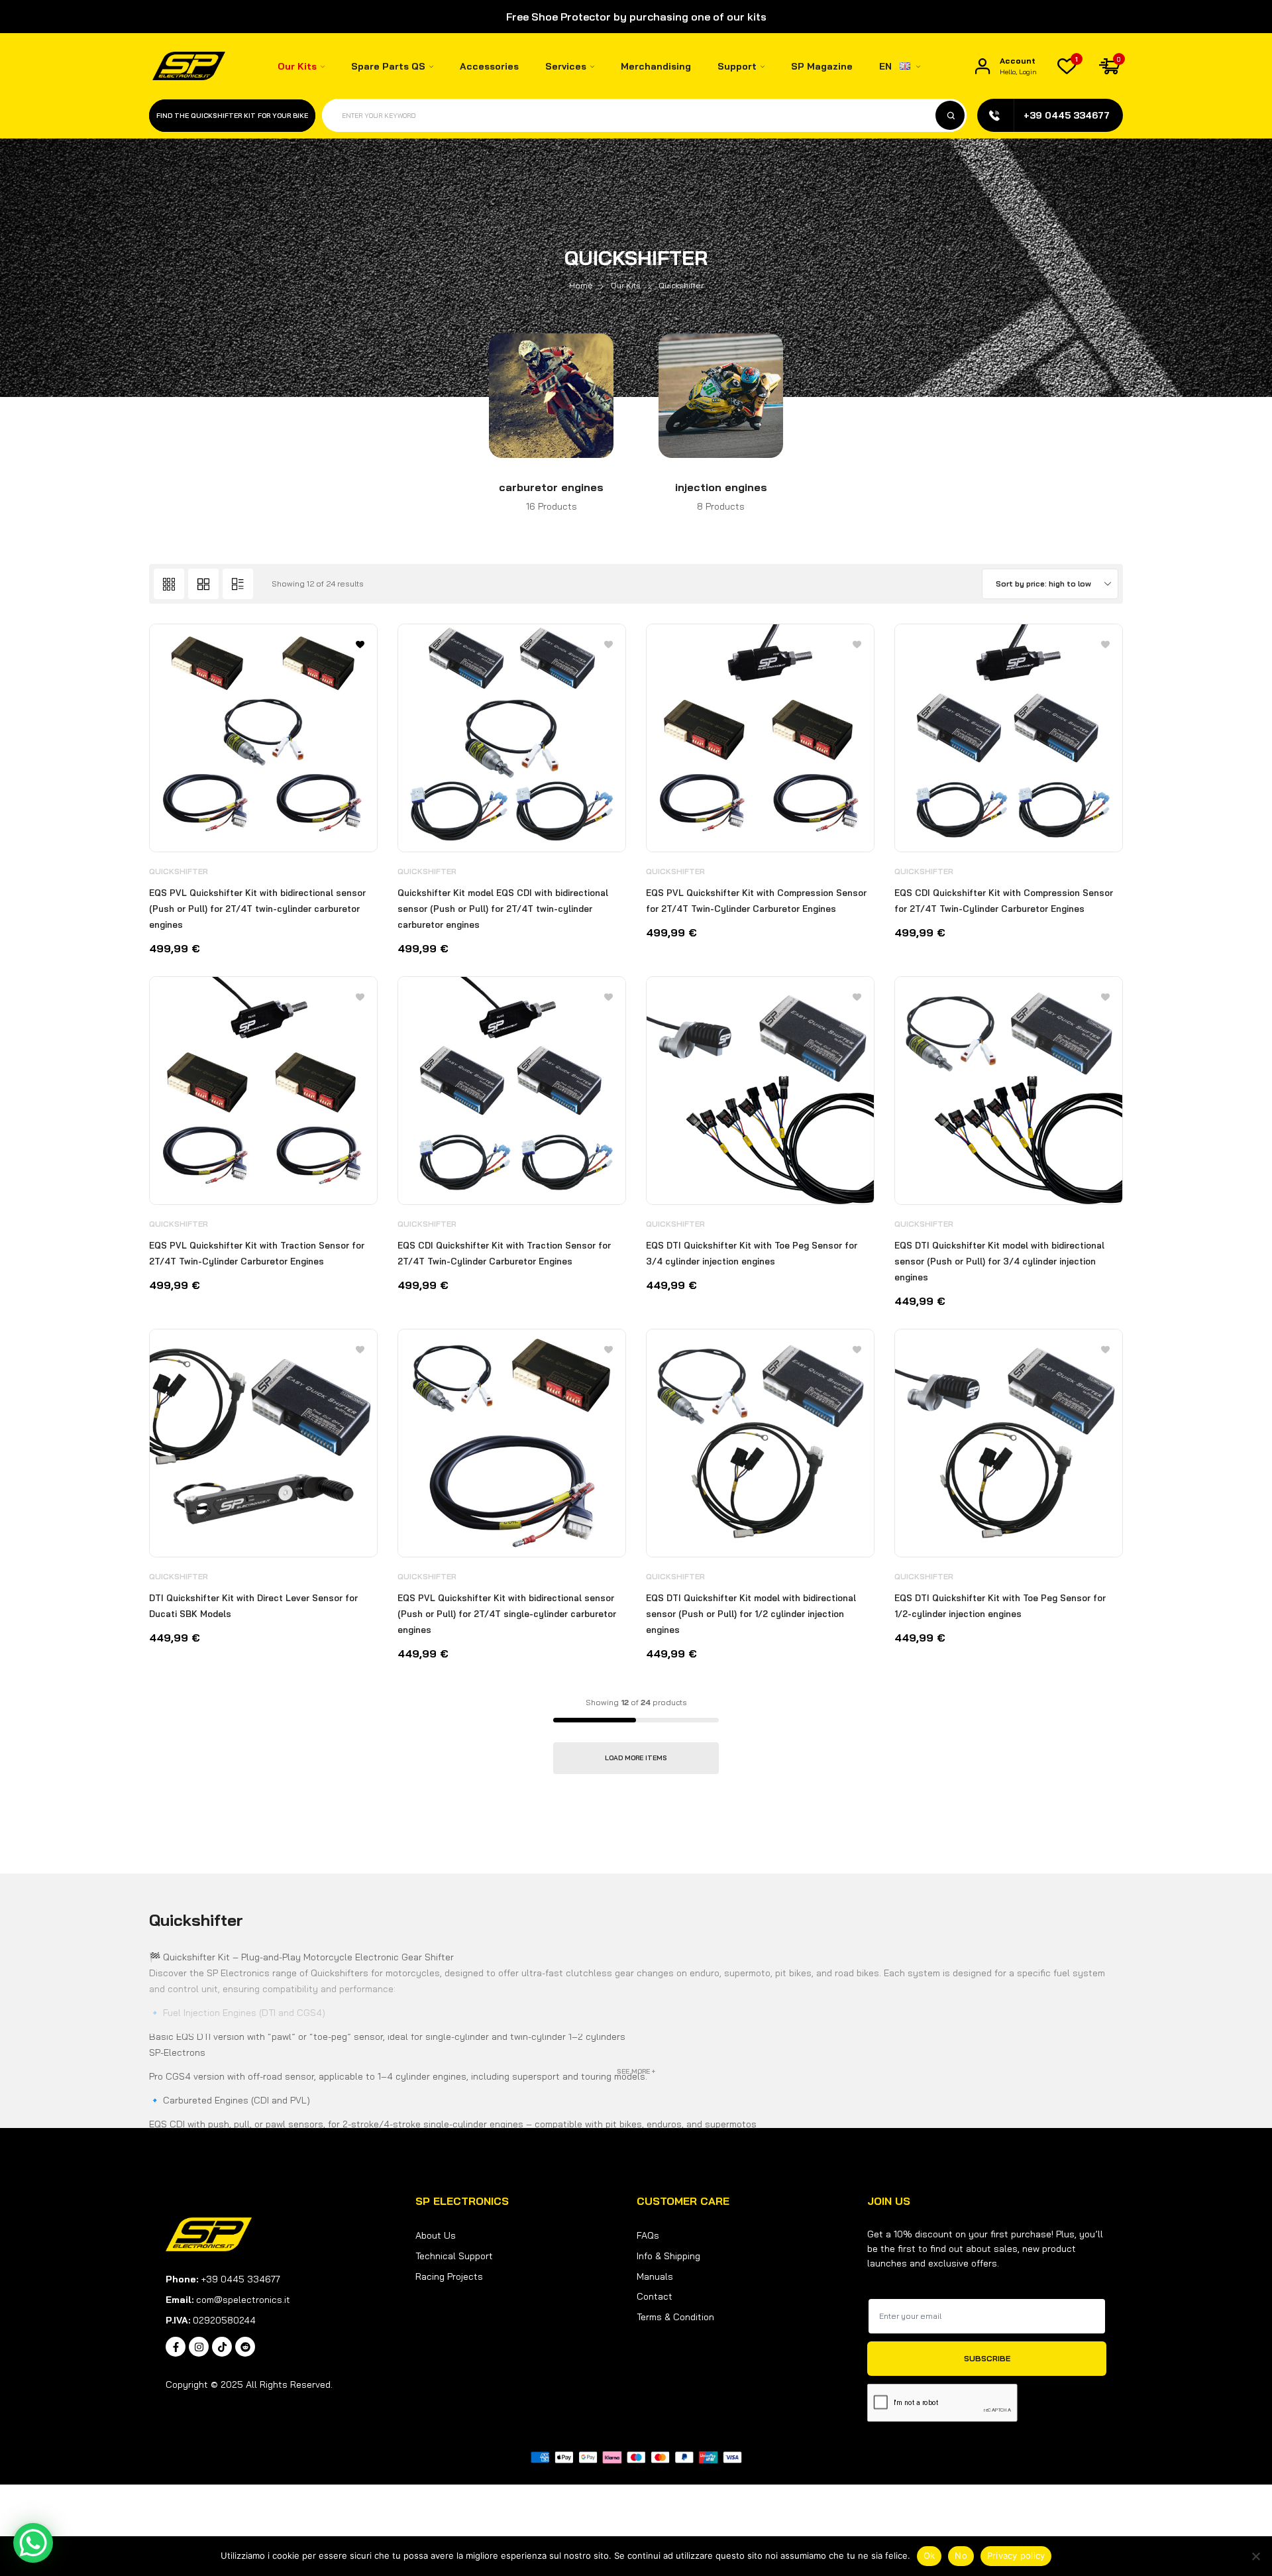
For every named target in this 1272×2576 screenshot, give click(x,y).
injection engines (721, 487)
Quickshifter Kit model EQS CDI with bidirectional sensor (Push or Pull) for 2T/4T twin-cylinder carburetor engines (503, 909)
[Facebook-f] (176, 2347)
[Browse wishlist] (360, 644)
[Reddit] (245, 2347)
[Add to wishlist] (609, 644)
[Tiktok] (222, 2347)
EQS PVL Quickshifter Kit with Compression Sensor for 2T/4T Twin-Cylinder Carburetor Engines (756, 901)
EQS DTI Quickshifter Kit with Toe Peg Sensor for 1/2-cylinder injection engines (1000, 1606)
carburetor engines (551, 487)
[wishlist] (1067, 66)
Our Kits (626, 285)
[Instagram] (199, 2347)
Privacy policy (1016, 2555)
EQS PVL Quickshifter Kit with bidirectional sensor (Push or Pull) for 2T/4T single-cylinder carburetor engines (507, 1614)
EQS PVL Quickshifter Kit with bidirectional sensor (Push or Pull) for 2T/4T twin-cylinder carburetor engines (257, 909)
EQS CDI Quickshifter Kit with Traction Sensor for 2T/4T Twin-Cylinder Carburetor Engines (504, 1253)
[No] (1255, 2556)
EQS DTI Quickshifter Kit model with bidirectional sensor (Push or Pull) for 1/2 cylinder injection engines (751, 1614)
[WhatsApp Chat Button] (33, 2543)
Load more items (636, 1758)
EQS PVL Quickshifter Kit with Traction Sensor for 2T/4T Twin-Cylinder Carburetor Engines (257, 1253)
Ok (929, 2555)
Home (581, 285)
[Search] (950, 115)
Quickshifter (179, 871)
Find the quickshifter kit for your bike (232, 116)
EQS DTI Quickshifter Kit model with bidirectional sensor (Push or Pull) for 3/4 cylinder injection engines (999, 1261)
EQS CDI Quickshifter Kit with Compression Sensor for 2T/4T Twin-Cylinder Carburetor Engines (1004, 901)
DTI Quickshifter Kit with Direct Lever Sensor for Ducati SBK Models (253, 1606)
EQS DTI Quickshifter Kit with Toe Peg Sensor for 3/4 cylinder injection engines (752, 1253)
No (961, 2555)
